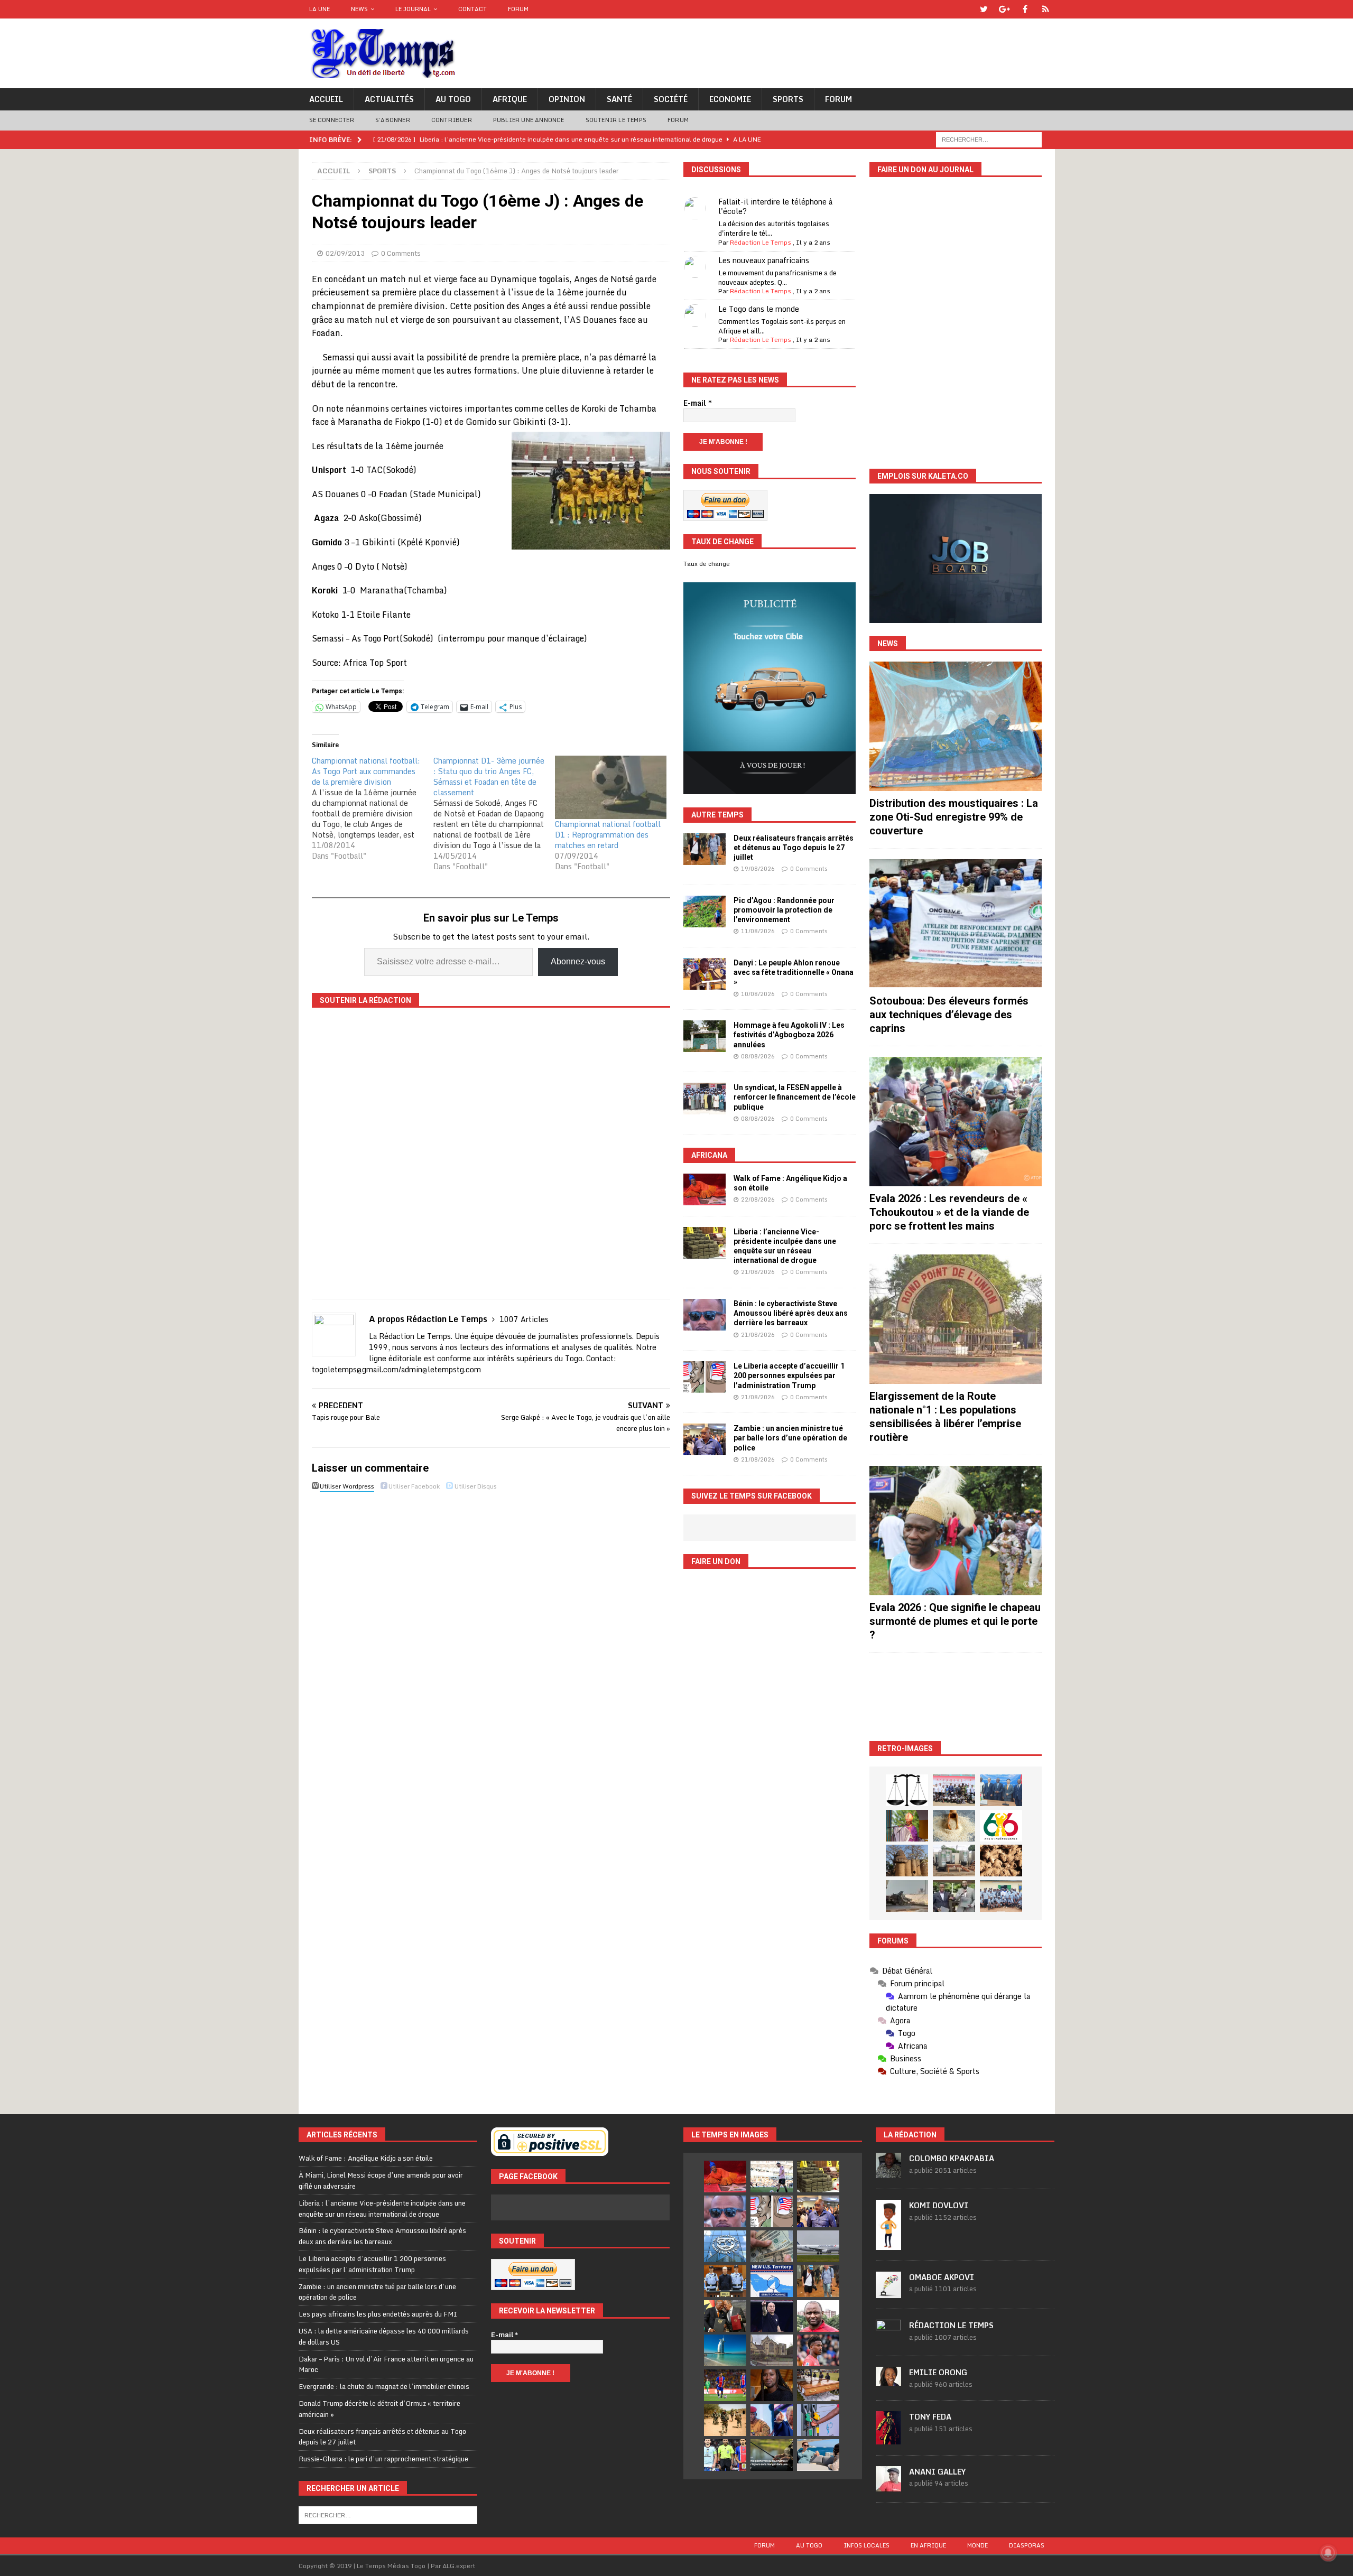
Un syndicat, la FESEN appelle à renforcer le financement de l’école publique (795, 1097)
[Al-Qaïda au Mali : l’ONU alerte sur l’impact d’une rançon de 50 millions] (725, 2420)
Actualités (389, 99)
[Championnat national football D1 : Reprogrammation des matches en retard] (610, 787)
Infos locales (867, 2545)
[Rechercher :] (989, 139)
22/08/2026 (758, 1199)
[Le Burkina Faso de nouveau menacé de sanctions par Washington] (772, 2420)
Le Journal (413, 9)
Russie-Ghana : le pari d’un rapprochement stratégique (383, 2459)
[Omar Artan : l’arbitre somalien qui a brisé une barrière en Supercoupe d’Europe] (725, 2455)
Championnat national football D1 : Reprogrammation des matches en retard (608, 835)
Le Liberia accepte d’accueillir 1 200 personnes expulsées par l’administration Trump (789, 1375)
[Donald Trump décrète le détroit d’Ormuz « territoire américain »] (772, 2281)
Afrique (510, 99)
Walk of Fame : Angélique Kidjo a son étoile (366, 2158)
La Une (319, 9)
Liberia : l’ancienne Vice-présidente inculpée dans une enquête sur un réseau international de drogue (382, 2208)
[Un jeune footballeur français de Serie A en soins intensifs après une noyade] (818, 2350)
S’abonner (393, 120)
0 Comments (401, 253)
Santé (619, 99)
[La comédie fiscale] (954, 1896)
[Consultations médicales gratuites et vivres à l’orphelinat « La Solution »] (954, 1790)
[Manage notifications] (1328, 2553)
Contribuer (452, 120)
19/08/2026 (758, 869)
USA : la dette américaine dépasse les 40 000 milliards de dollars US (384, 2336)
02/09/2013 (345, 253)
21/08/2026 (758, 1272)
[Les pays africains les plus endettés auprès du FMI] (725, 2246)
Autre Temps (717, 815)
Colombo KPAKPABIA (952, 2158)
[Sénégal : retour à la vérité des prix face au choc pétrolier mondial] (818, 2420)
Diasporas (1027, 2545)
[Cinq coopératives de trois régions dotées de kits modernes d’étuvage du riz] (954, 1861)
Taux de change (707, 564)
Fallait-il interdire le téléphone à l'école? (775, 206)
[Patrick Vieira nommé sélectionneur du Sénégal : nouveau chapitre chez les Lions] (818, 2316)
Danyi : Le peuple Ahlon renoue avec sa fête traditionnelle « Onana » (794, 972)
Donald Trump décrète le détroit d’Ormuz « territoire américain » (379, 2409)
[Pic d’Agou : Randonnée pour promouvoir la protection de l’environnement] (705, 912)
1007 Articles (524, 1319)
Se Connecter (332, 120)
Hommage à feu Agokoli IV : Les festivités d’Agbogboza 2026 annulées (789, 1035)
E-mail (698, 403)
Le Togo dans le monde (759, 309)
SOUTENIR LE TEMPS (616, 120)
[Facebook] (1025, 9)
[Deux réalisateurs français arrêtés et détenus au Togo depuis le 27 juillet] (705, 849)
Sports (788, 99)
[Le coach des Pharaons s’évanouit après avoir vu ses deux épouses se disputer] (772, 2316)
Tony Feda (930, 2417)
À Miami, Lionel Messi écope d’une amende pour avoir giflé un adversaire (381, 2180)
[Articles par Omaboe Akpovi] (888, 2292)
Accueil (326, 99)
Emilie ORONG (938, 2372)
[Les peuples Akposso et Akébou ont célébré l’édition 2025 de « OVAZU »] (954, 1826)
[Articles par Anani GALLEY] (888, 2486)
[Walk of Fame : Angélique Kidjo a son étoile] (705, 1189)
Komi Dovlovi (939, 2205)
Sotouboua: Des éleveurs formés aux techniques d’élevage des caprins (949, 1015)
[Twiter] (984, 9)
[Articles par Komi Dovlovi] (888, 2244)
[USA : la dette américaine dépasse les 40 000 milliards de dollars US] (772, 2246)
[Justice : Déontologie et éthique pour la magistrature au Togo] (907, 1790)
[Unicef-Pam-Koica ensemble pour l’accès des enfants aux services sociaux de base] (1001, 1790)
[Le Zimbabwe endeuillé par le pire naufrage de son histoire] (818, 2385)
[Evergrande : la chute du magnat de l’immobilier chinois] (725, 2281)
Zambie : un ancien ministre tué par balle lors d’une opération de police (790, 1438)
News (359, 9)
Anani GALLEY (937, 2472)
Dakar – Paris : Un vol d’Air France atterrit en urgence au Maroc (386, 2364)
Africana (709, 1155)
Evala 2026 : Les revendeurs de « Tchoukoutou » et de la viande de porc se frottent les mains (949, 1212)
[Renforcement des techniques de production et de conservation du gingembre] (1001, 1861)
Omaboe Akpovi (942, 2277)
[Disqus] (491, 1644)
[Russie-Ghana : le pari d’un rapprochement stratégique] (725, 2316)
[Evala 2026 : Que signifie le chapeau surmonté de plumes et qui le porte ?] (956, 1531)
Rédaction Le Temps (761, 242)
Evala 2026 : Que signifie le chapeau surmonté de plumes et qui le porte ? (955, 1621)
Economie (730, 99)
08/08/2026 (758, 1056)
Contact (472, 9)
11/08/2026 (758, 931)
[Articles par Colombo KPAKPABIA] (888, 2173)
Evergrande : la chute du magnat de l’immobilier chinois (384, 2386)
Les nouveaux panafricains (764, 260)
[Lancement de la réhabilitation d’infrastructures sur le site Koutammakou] (907, 1861)
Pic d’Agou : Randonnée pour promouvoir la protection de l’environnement (784, 910)
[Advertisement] (956, 1697)
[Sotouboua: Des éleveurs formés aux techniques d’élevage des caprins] (956, 924)
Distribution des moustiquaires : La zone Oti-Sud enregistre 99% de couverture (954, 817)
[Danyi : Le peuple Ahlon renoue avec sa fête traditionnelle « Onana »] (705, 974)
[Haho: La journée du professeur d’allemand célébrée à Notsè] (1001, 1896)
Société (671, 99)
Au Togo (453, 99)
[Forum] (1046, 9)
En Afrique (928, 2545)
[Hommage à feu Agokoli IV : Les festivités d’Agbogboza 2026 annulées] (705, 1036)
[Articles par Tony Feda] (888, 2439)
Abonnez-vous (578, 961)
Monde (977, 2545)
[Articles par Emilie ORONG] (888, 2380)
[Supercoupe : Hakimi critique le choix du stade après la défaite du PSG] (725, 2385)
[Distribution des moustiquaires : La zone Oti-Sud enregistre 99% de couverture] (956, 726)
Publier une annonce (529, 120)
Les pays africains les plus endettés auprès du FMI (378, 2314)
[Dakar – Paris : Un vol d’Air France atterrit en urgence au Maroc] (818, 2246)
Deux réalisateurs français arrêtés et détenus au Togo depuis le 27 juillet (794, 848)
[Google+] (1004, 9)
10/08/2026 (758, 994)
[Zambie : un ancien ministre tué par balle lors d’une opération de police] (705, 1439)
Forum (518, 9)
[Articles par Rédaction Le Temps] (888, 2339)
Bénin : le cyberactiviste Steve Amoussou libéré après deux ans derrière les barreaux (791, 1313)
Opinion (567, 99)
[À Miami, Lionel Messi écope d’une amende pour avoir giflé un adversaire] (772, 2177)
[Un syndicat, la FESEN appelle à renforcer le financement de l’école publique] (705, 1099)
